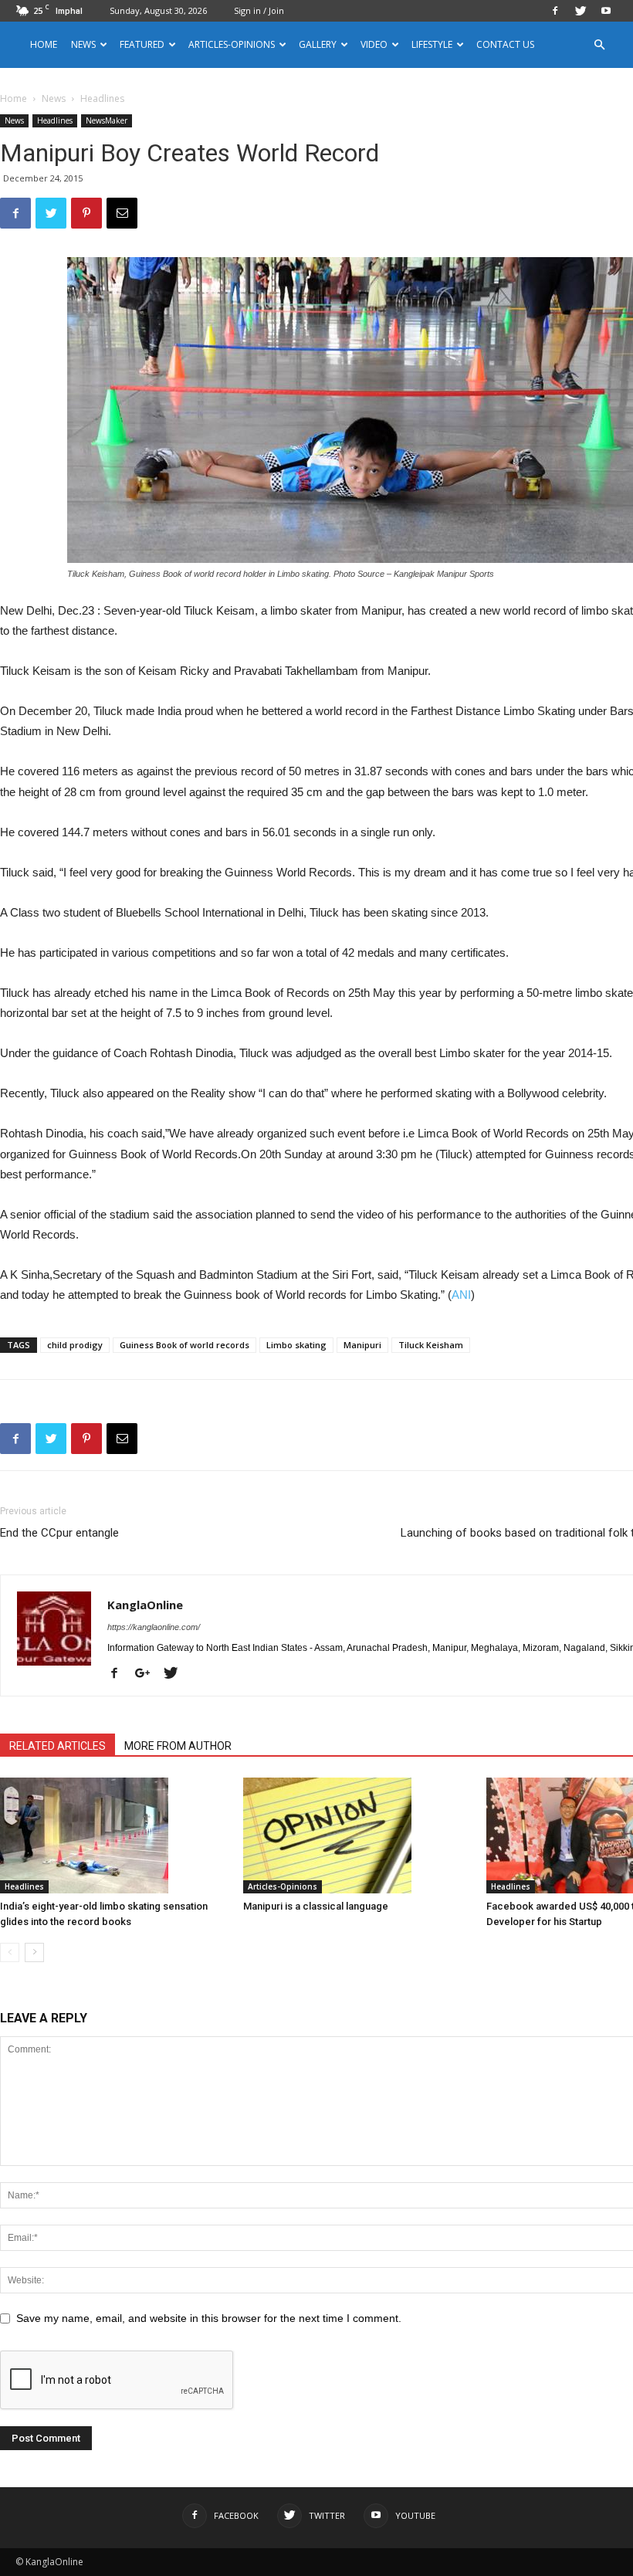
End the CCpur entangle (59, 1533)
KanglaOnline (145, 1605)
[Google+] (148, 1674)
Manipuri (362, 1345)
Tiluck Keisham (431, 1345)
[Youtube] (606, 11)
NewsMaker (107, 120)
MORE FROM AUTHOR (178, 1746)
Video (374, 44)
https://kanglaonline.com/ (154, 1627)
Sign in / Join (259, 10)
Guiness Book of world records (184, 1345)
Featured (142, 44)
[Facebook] (555, 11)
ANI (461, 1295)
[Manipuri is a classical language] (357, 1835)
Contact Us (505, 44)
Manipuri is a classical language (316, 1906)
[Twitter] (581, 11)
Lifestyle (432, 44)
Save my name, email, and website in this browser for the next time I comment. (209, 2318)
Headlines (55, 120)
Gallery (318, 44)
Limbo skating (296, 1345)
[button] (599, 45)
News (54, 98)
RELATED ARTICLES (58, 1746)
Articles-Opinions (232, 44)
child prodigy (75, 1345)
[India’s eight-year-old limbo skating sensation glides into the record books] (113, 1835)
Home (44, 44)
